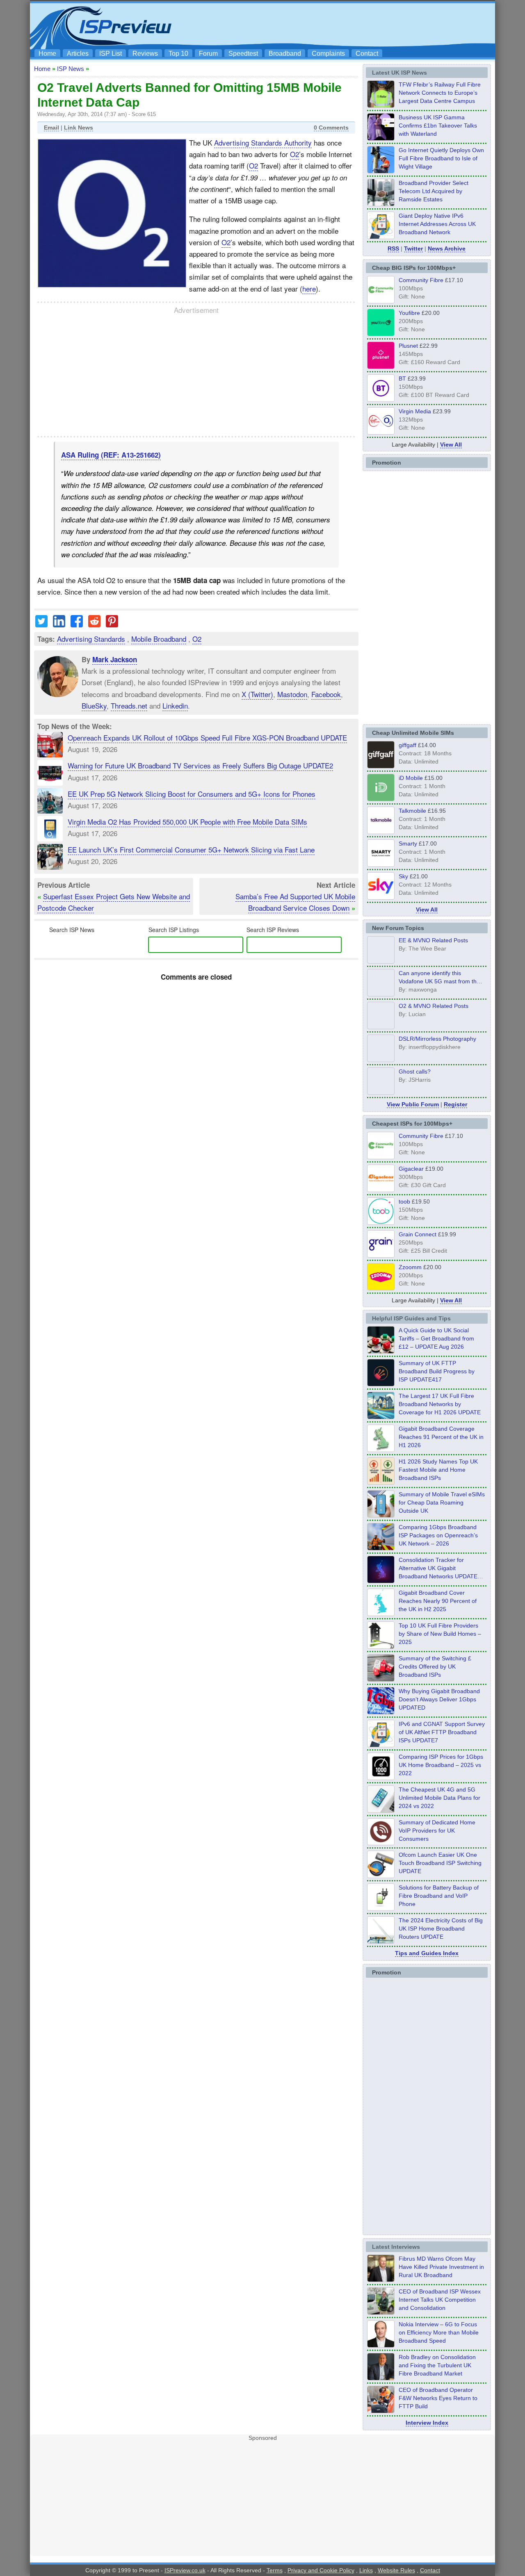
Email (51, 128)
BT (402, 378)
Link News (79, 128)
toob (404, 1201)
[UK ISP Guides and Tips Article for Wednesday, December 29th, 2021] (381, 1908)
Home (47, 54)
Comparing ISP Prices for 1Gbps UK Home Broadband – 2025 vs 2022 (441, 1765)
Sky (403, 876)
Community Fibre (421, 280)
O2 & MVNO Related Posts (434, 1006)
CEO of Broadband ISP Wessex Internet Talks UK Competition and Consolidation (440, 2300)
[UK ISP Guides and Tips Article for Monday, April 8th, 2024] (381, 1745)
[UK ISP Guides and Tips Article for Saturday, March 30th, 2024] (381, 1941)
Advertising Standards (91, 639)
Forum (208, 54)
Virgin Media (415, 411)
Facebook (326, 694)
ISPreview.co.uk (185, 2570)
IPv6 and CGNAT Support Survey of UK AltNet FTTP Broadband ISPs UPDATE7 (442, 1732)
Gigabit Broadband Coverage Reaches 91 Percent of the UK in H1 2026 (441, 1437)
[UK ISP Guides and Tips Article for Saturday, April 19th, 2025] (381, 1778)
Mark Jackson (115, 659)
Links (366, 2570)
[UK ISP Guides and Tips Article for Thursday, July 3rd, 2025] (381, 1646)
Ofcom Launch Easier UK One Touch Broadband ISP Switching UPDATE (440, 1863)
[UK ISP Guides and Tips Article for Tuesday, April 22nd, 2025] (381, 1679)
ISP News (71, 69)
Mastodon (292, 694)
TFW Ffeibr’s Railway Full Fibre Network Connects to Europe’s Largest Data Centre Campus (440, 93)
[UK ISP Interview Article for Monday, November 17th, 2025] (381, 2345)
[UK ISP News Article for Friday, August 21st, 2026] (381, 171)
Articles (78, 54)
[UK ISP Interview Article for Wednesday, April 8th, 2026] (381, 2312)
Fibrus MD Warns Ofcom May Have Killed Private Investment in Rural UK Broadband (441, 2267)
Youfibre (409, 313)
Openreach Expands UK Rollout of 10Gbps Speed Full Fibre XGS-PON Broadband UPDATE (207, 737)
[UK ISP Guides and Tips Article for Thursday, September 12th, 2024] (381, 1876)
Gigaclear (411, 1169)
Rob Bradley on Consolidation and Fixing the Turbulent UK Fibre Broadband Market (437, 2365)
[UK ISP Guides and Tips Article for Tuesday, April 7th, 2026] (381, 1548)
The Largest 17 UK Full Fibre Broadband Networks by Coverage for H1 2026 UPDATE (440, 1404)
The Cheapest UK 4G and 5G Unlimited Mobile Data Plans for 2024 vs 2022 (439, 1798)
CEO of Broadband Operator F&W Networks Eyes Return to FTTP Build (438, 2398)
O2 (294, 154)
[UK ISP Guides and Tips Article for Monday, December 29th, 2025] (381, 1581)
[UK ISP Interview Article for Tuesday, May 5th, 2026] (381, 2280)
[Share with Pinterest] (112, 624)
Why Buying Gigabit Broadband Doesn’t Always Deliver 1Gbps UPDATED (439, 1699)
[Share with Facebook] (77, 624)
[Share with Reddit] (94, 624)
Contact (367, 54)
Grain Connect (418, 1234)
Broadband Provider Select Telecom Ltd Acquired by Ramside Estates (434, 191)
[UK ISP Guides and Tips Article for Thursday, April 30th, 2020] (381, 1384)
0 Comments (331, 128)
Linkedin (175, 706)
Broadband (285, 54)
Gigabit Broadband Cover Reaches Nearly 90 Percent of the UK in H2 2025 (438, 1601)
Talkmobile (412, 811)
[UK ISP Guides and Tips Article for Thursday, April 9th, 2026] (381, 1515)
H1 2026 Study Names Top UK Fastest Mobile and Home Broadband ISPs (438, 1470)
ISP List (111, 54)
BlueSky (94, 706)
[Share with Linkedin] (59, 624)
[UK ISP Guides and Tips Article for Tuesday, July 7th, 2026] (381, 1450)
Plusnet (408, 346)
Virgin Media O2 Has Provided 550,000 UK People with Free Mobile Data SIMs (187, 822)
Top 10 (178, 54)
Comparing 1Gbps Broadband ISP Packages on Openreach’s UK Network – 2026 (438, 1535)
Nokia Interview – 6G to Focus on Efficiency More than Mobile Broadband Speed (439, 2332)
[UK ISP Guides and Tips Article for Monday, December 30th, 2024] (381, 1810)
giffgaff (407, 745)
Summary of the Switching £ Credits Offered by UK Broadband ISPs (435, 1666)
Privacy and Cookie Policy (321, 2570)
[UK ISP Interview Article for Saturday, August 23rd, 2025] (381, 2378)
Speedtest (243, 54)
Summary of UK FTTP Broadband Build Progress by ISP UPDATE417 (437, 1371)
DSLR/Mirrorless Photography (437, 1039)
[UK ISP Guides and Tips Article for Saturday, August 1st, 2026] (381, 1417)
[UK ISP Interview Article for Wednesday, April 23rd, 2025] (381, 2411)
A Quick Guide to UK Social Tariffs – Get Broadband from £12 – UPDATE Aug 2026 (436, 1338)
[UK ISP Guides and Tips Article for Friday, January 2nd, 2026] (381, 1614)
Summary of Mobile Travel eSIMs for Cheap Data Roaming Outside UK (442, 1502)
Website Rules (396, 2570)
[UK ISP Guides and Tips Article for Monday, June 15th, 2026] (381, 1482)
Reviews (145, 54)
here (309, 288)
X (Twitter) (257, 694)
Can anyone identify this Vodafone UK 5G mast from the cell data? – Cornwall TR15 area (441, 981)
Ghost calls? (415, 1071)
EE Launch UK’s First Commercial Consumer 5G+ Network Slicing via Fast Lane (191, 849)
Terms (275, 2570)
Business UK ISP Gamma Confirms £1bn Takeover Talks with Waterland (438, 125)
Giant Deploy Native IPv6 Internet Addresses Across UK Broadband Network (437, 224)
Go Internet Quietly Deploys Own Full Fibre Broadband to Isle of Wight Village (441, 158)
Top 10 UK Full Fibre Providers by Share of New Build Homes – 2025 (440, 1634)
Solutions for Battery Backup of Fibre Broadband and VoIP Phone (439, 1896)
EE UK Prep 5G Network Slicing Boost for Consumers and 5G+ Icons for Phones (192, 794)
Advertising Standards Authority (263, 142)
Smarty (408, 843)
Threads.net (129, 706)
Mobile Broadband (159, 639)
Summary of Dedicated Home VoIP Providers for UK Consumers (437, 1831)
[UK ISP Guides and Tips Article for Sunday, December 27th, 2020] (381, 1712)
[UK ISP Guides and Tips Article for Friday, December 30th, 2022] (381, 1843)
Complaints (328, 54)
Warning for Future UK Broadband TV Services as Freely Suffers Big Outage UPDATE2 (200, 765)
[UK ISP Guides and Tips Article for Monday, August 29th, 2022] (381, 1351)
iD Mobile (411, 778)
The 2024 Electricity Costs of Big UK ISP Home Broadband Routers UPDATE (441, 1929)
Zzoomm (410, 1267)
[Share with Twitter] (41, 624)
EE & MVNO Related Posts (433, 940)
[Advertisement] (342, 25)
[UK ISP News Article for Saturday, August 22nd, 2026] (381, 105)
